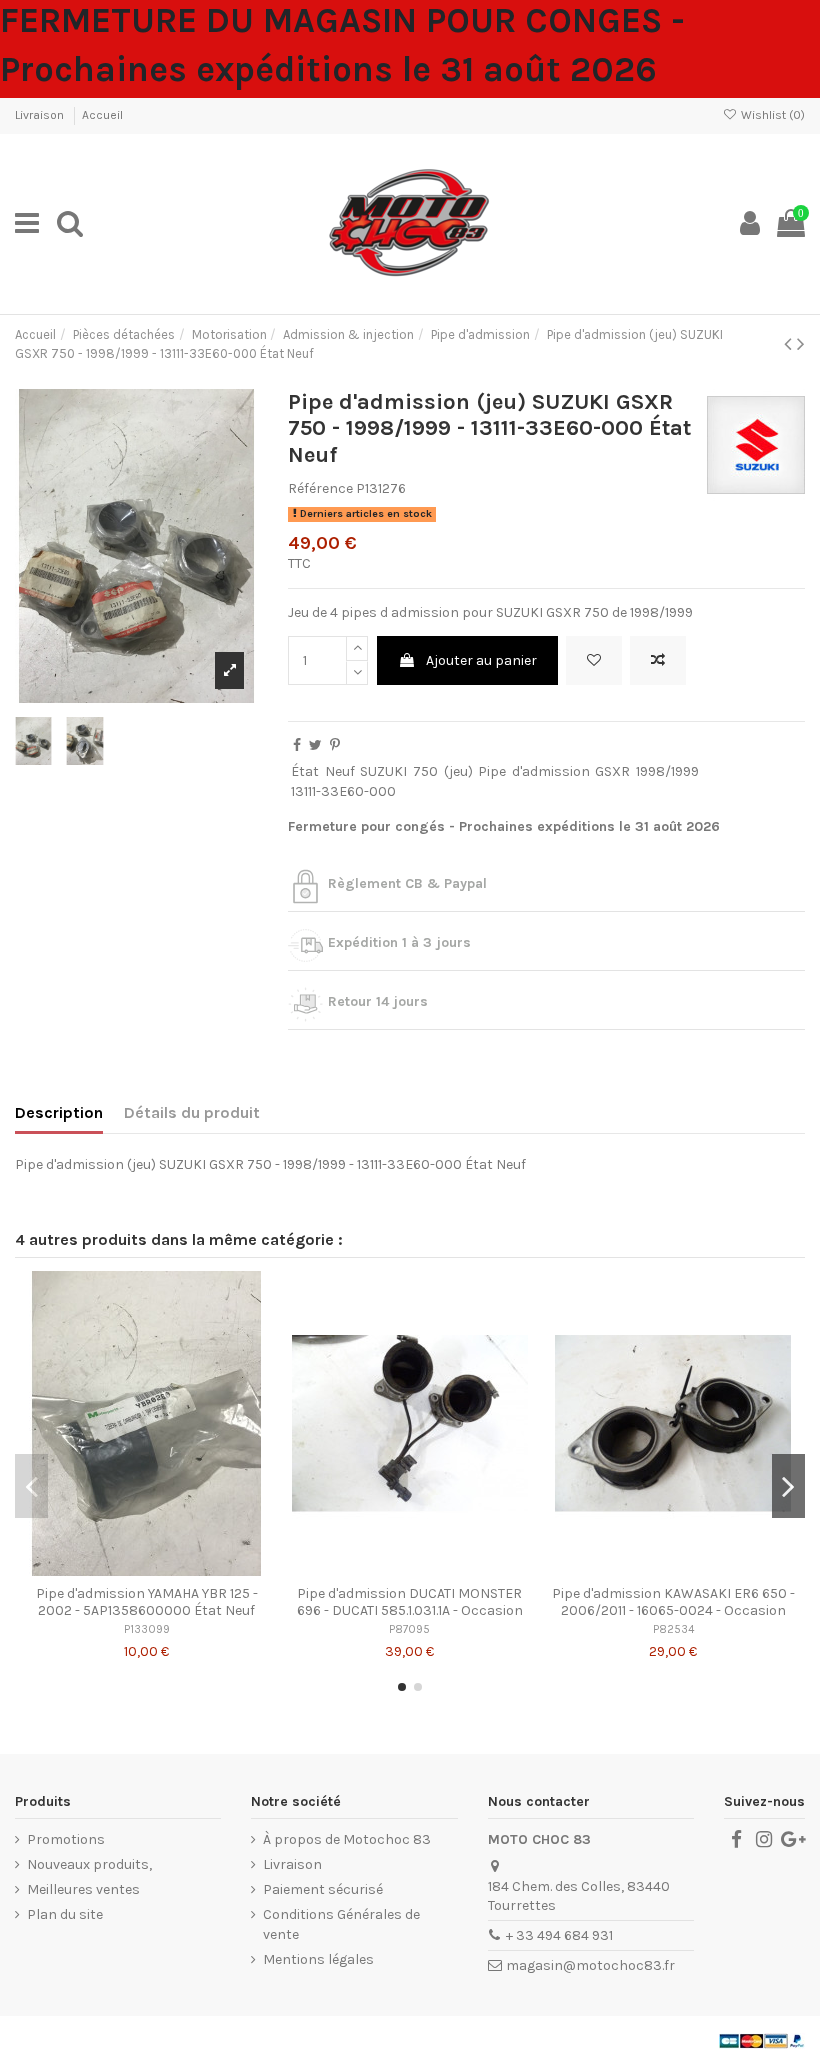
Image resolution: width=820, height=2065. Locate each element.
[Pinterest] (335, 745)
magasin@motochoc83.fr (590, 1965)
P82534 (673, 1629)
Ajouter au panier (481, 660)
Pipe (492, 771)
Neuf (340, 771)
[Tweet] (315, 745)
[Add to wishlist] (594, 660)
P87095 (409, 1629)
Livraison (41, 115)
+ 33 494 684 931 (559, 1935)
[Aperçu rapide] (175, 1569)
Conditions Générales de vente (341, 1924)
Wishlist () (771, 115)
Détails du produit (192, 1112)
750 (425, 771)
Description (59, 1112)
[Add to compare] (658, 660)
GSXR (612, 771)
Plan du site (65, 1914)
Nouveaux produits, (89, 1864)
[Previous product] (790, 344)
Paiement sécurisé (323, 1889)
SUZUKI (383, 771)
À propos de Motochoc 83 (347, 1839)
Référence (320, 488)
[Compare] (147, 1569)
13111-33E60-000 (343, 791)
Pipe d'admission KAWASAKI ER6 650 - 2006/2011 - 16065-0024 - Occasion (673, 1602)
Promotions (66, 1839)
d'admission (551, 771)
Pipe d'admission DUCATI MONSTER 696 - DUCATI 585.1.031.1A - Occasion (410, 1602)
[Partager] (297, 745)
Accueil (102, 115)
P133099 (147, 1629)
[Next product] (801, 344)
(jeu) (458, 771)
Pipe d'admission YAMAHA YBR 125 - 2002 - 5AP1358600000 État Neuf (147, 1602)
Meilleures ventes (83, 1889)
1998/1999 (667, 771)
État (305, 771)
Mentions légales (318, 1959)
